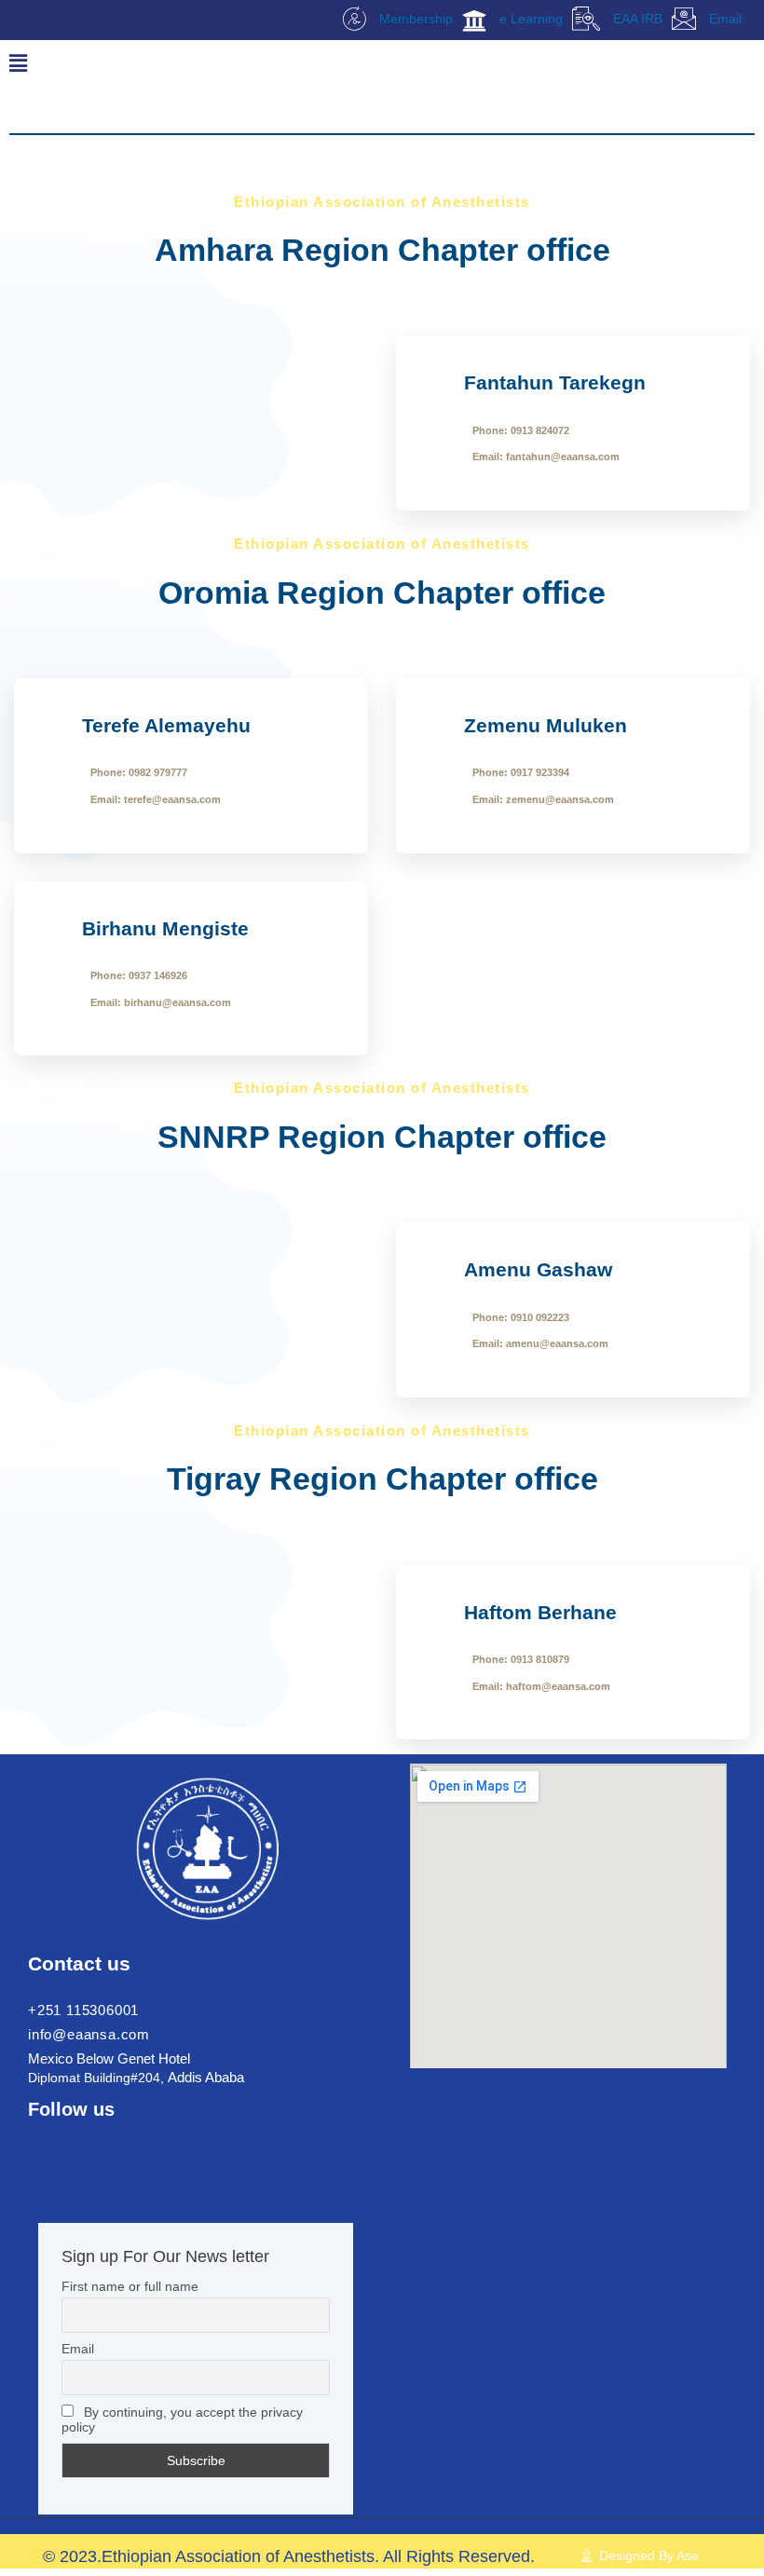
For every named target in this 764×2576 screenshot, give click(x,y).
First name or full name (130, 2286)
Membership (414, 19)
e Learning (529, 19)
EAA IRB (636, 19)
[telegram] (105, 2143)
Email (723, 19)
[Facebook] (42, 2143)
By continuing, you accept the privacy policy (182, 2419)
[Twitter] (74, 2143)
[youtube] (137, 2143)
